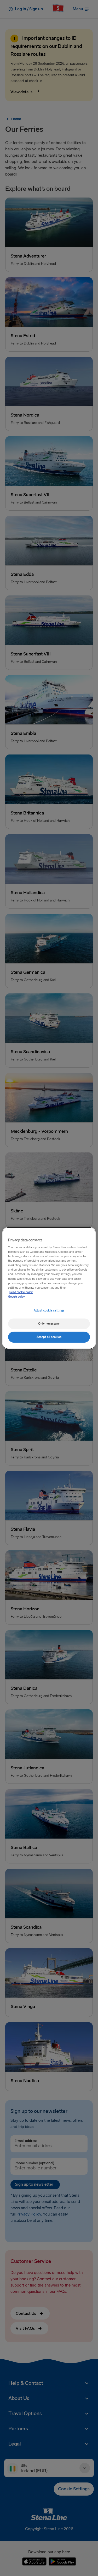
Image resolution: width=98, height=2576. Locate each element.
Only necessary (49, 1324)
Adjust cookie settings (49, 1311)
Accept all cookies (49, 1337)
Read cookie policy (21, 1292)
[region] (49, 1288)
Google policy (16, 1297)
